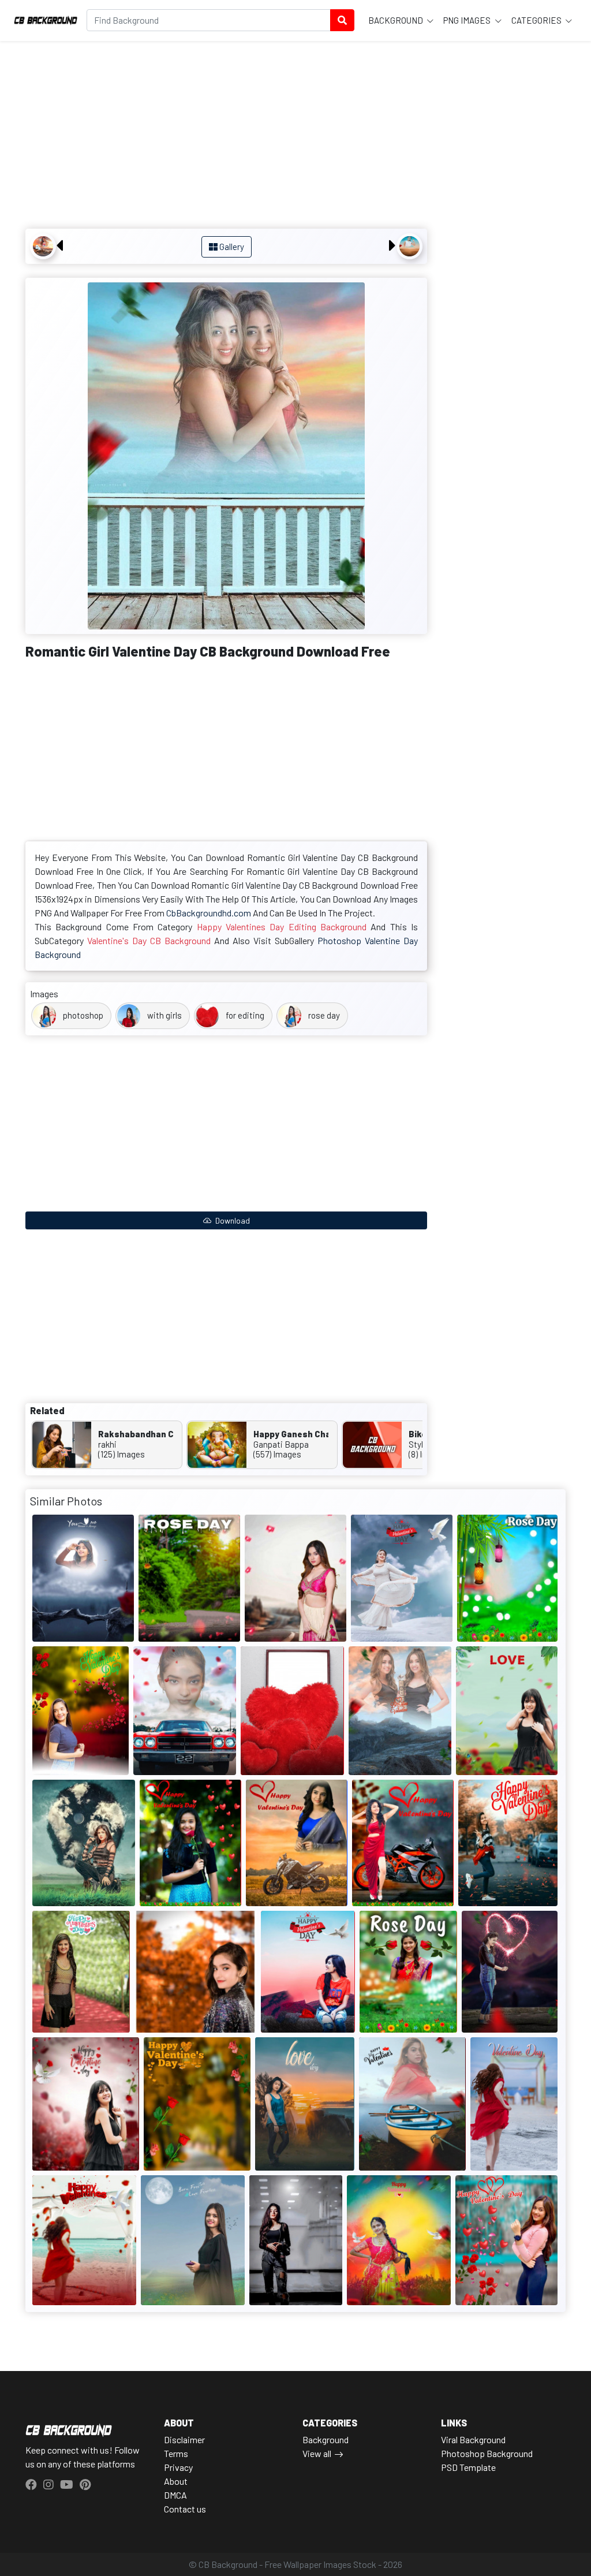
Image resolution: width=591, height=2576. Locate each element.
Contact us (185, 2509)
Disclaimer (184, 2439)
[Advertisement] (226, 136)
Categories (537, 20)
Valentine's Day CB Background (149, 940)
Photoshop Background (487, 2453)
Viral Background (473, 2439)
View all (317, 2453)
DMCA (175, 2495)
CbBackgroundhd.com (209, 913)
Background (397, 20)
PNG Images (468, 20)
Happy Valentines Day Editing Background (282, 927)
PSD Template (468, 2467)
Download (232, 1220)
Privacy (178, 2467)
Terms (176, 2453)
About (176, 2481)
